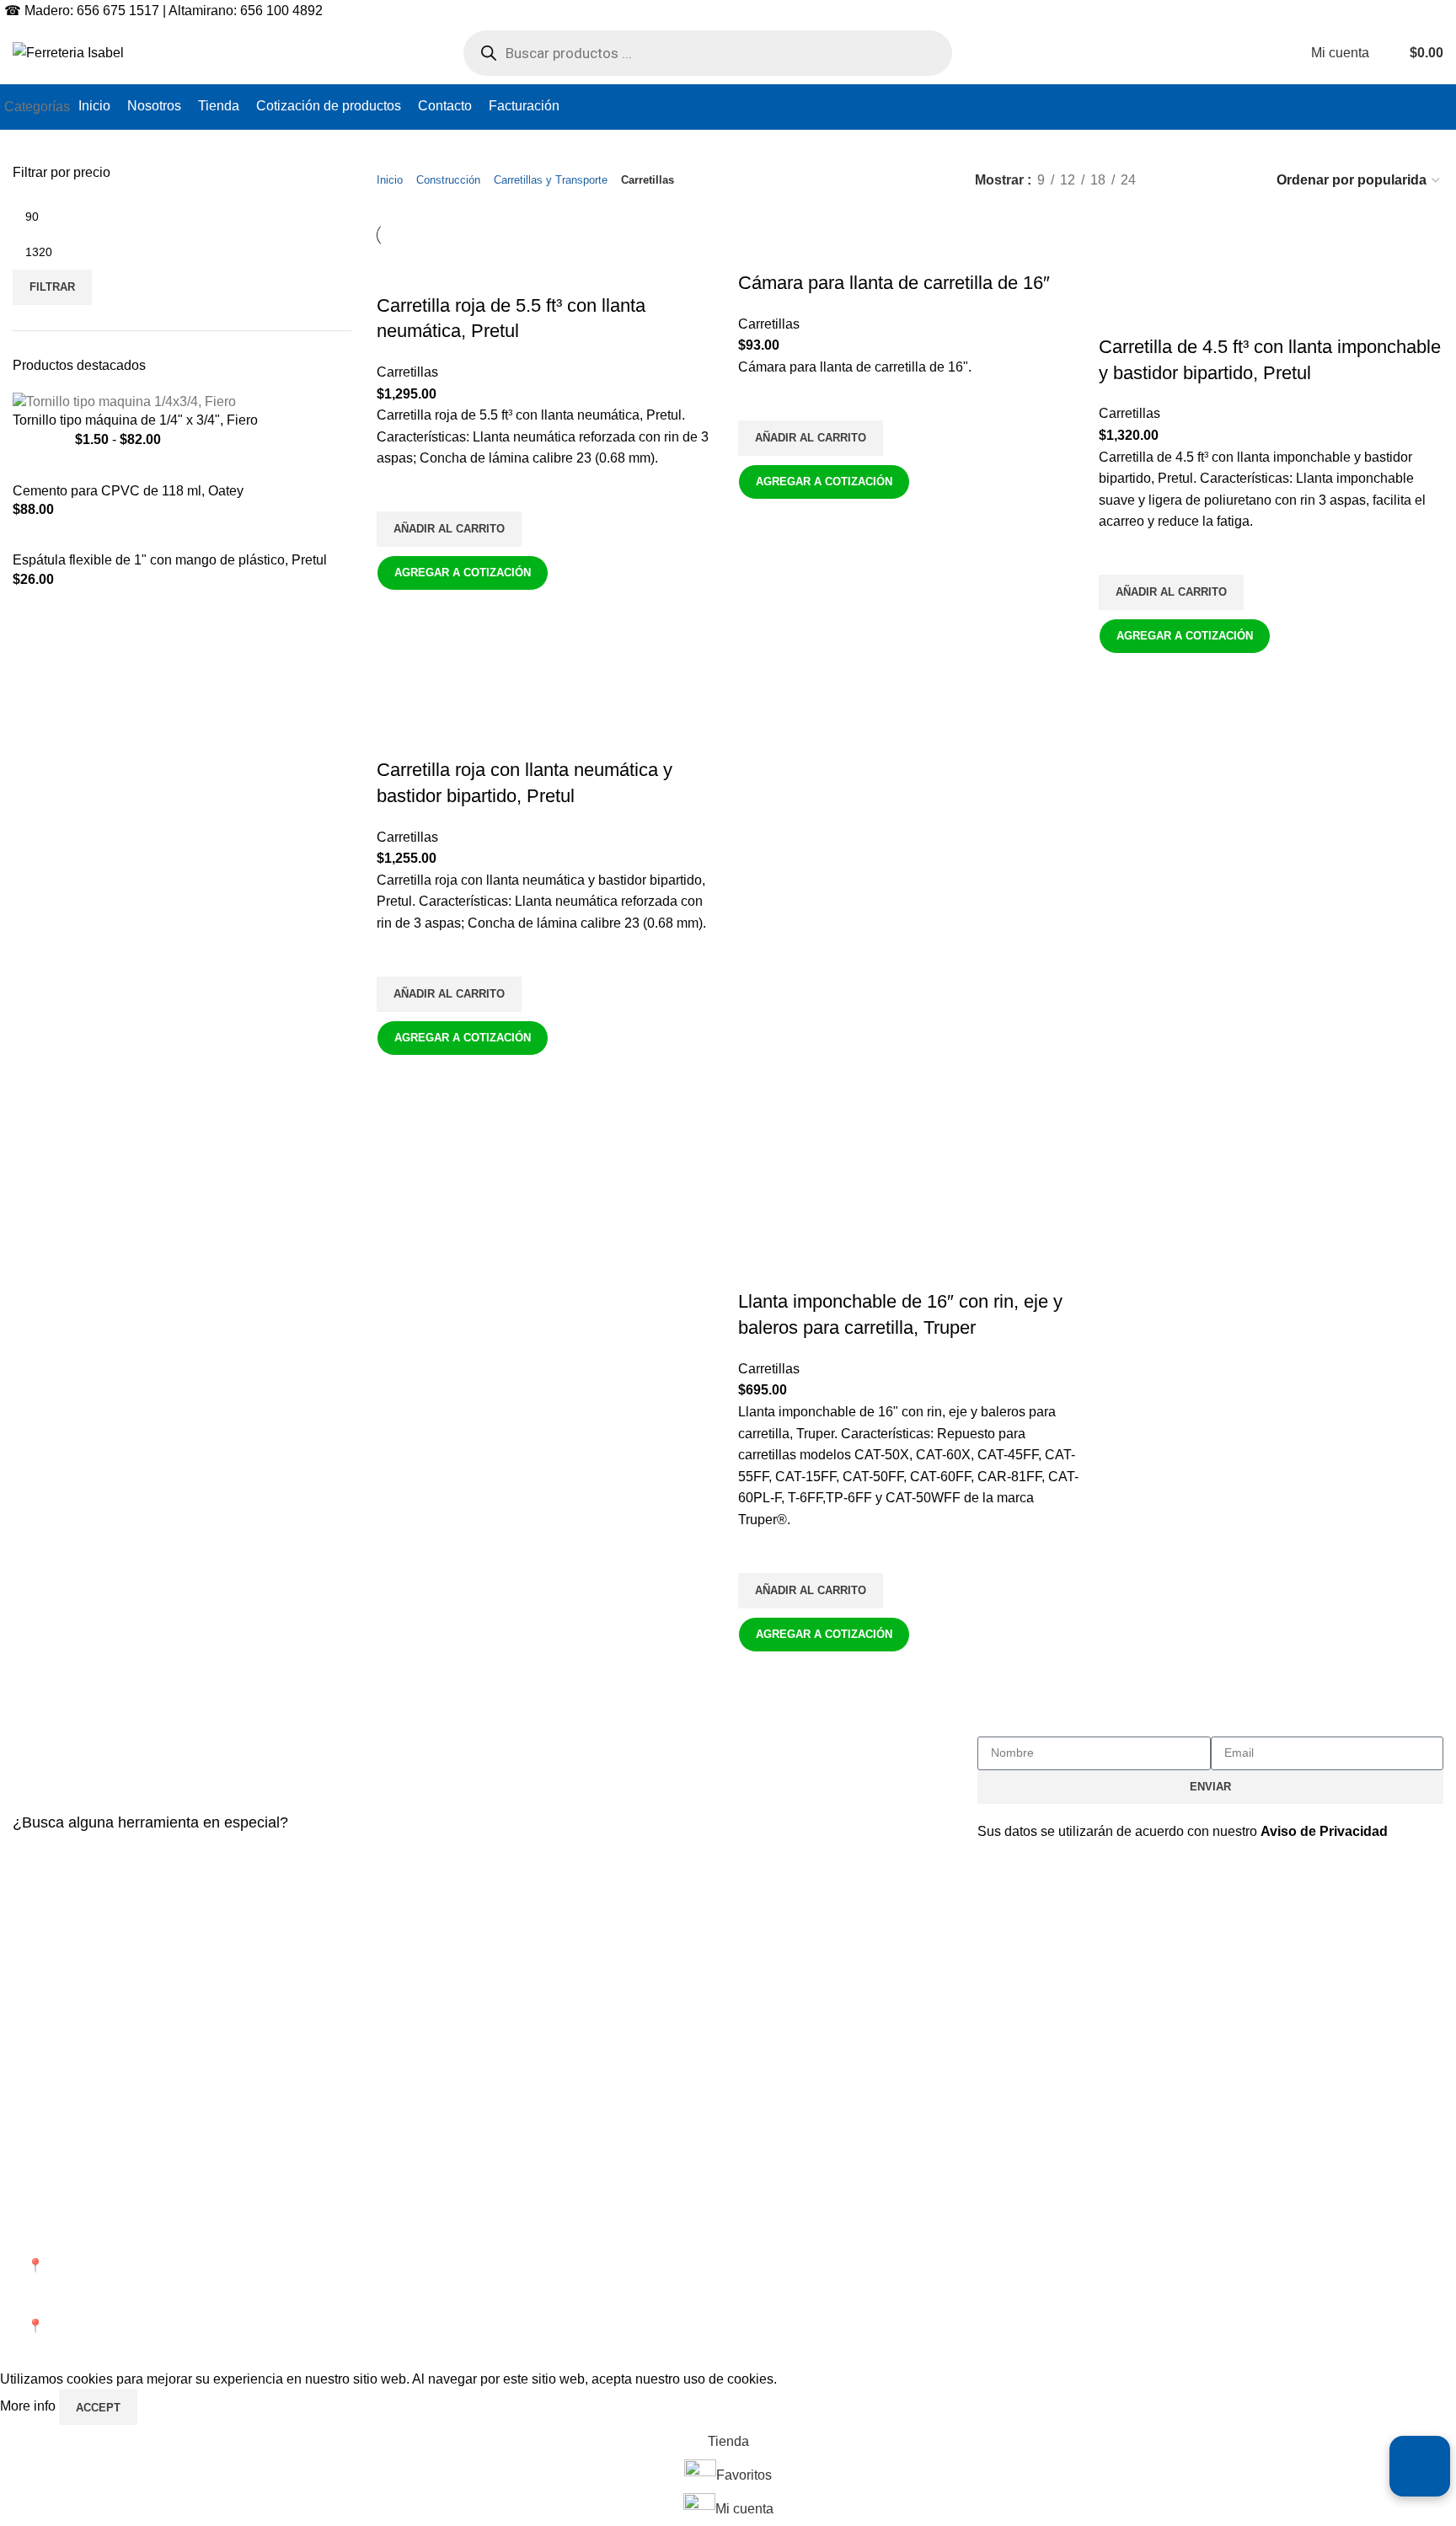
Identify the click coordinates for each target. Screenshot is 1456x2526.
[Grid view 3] (1209, 181)
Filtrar (52, 287)
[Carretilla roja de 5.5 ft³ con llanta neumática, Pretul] (548, 258)
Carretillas (407, 372)
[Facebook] (998, 2216)
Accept (98, 2408)
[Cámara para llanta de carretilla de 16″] (886, 258)
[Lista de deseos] (398, 490)
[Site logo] (68, 52)
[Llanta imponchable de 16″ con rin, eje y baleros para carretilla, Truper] (910, 856)
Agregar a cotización (463, 573)
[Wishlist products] (1386, 53)
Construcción (448, 180)
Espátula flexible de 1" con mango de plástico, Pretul (170, 560)
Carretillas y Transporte (551, 180)
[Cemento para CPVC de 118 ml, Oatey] (159, 471)
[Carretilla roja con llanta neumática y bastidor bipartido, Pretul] (452, 723)
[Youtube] (1089, 2216)
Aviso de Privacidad (1324, 1831)
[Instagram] (1044, 2216)
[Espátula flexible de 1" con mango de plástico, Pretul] (177, 541)
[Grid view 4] (1240, 181)
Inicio (390, 180)
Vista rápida (398, 612)
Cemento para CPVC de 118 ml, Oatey (128, 491)
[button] (449, 529)
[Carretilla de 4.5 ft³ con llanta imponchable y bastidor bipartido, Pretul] (1271, 268)
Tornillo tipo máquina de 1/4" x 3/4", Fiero (135, 420)
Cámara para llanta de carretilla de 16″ (894, 283)
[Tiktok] (1135, 2216)
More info (29, 2407)
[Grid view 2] (1177, 181)
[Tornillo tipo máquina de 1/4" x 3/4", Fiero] (124, 401)
